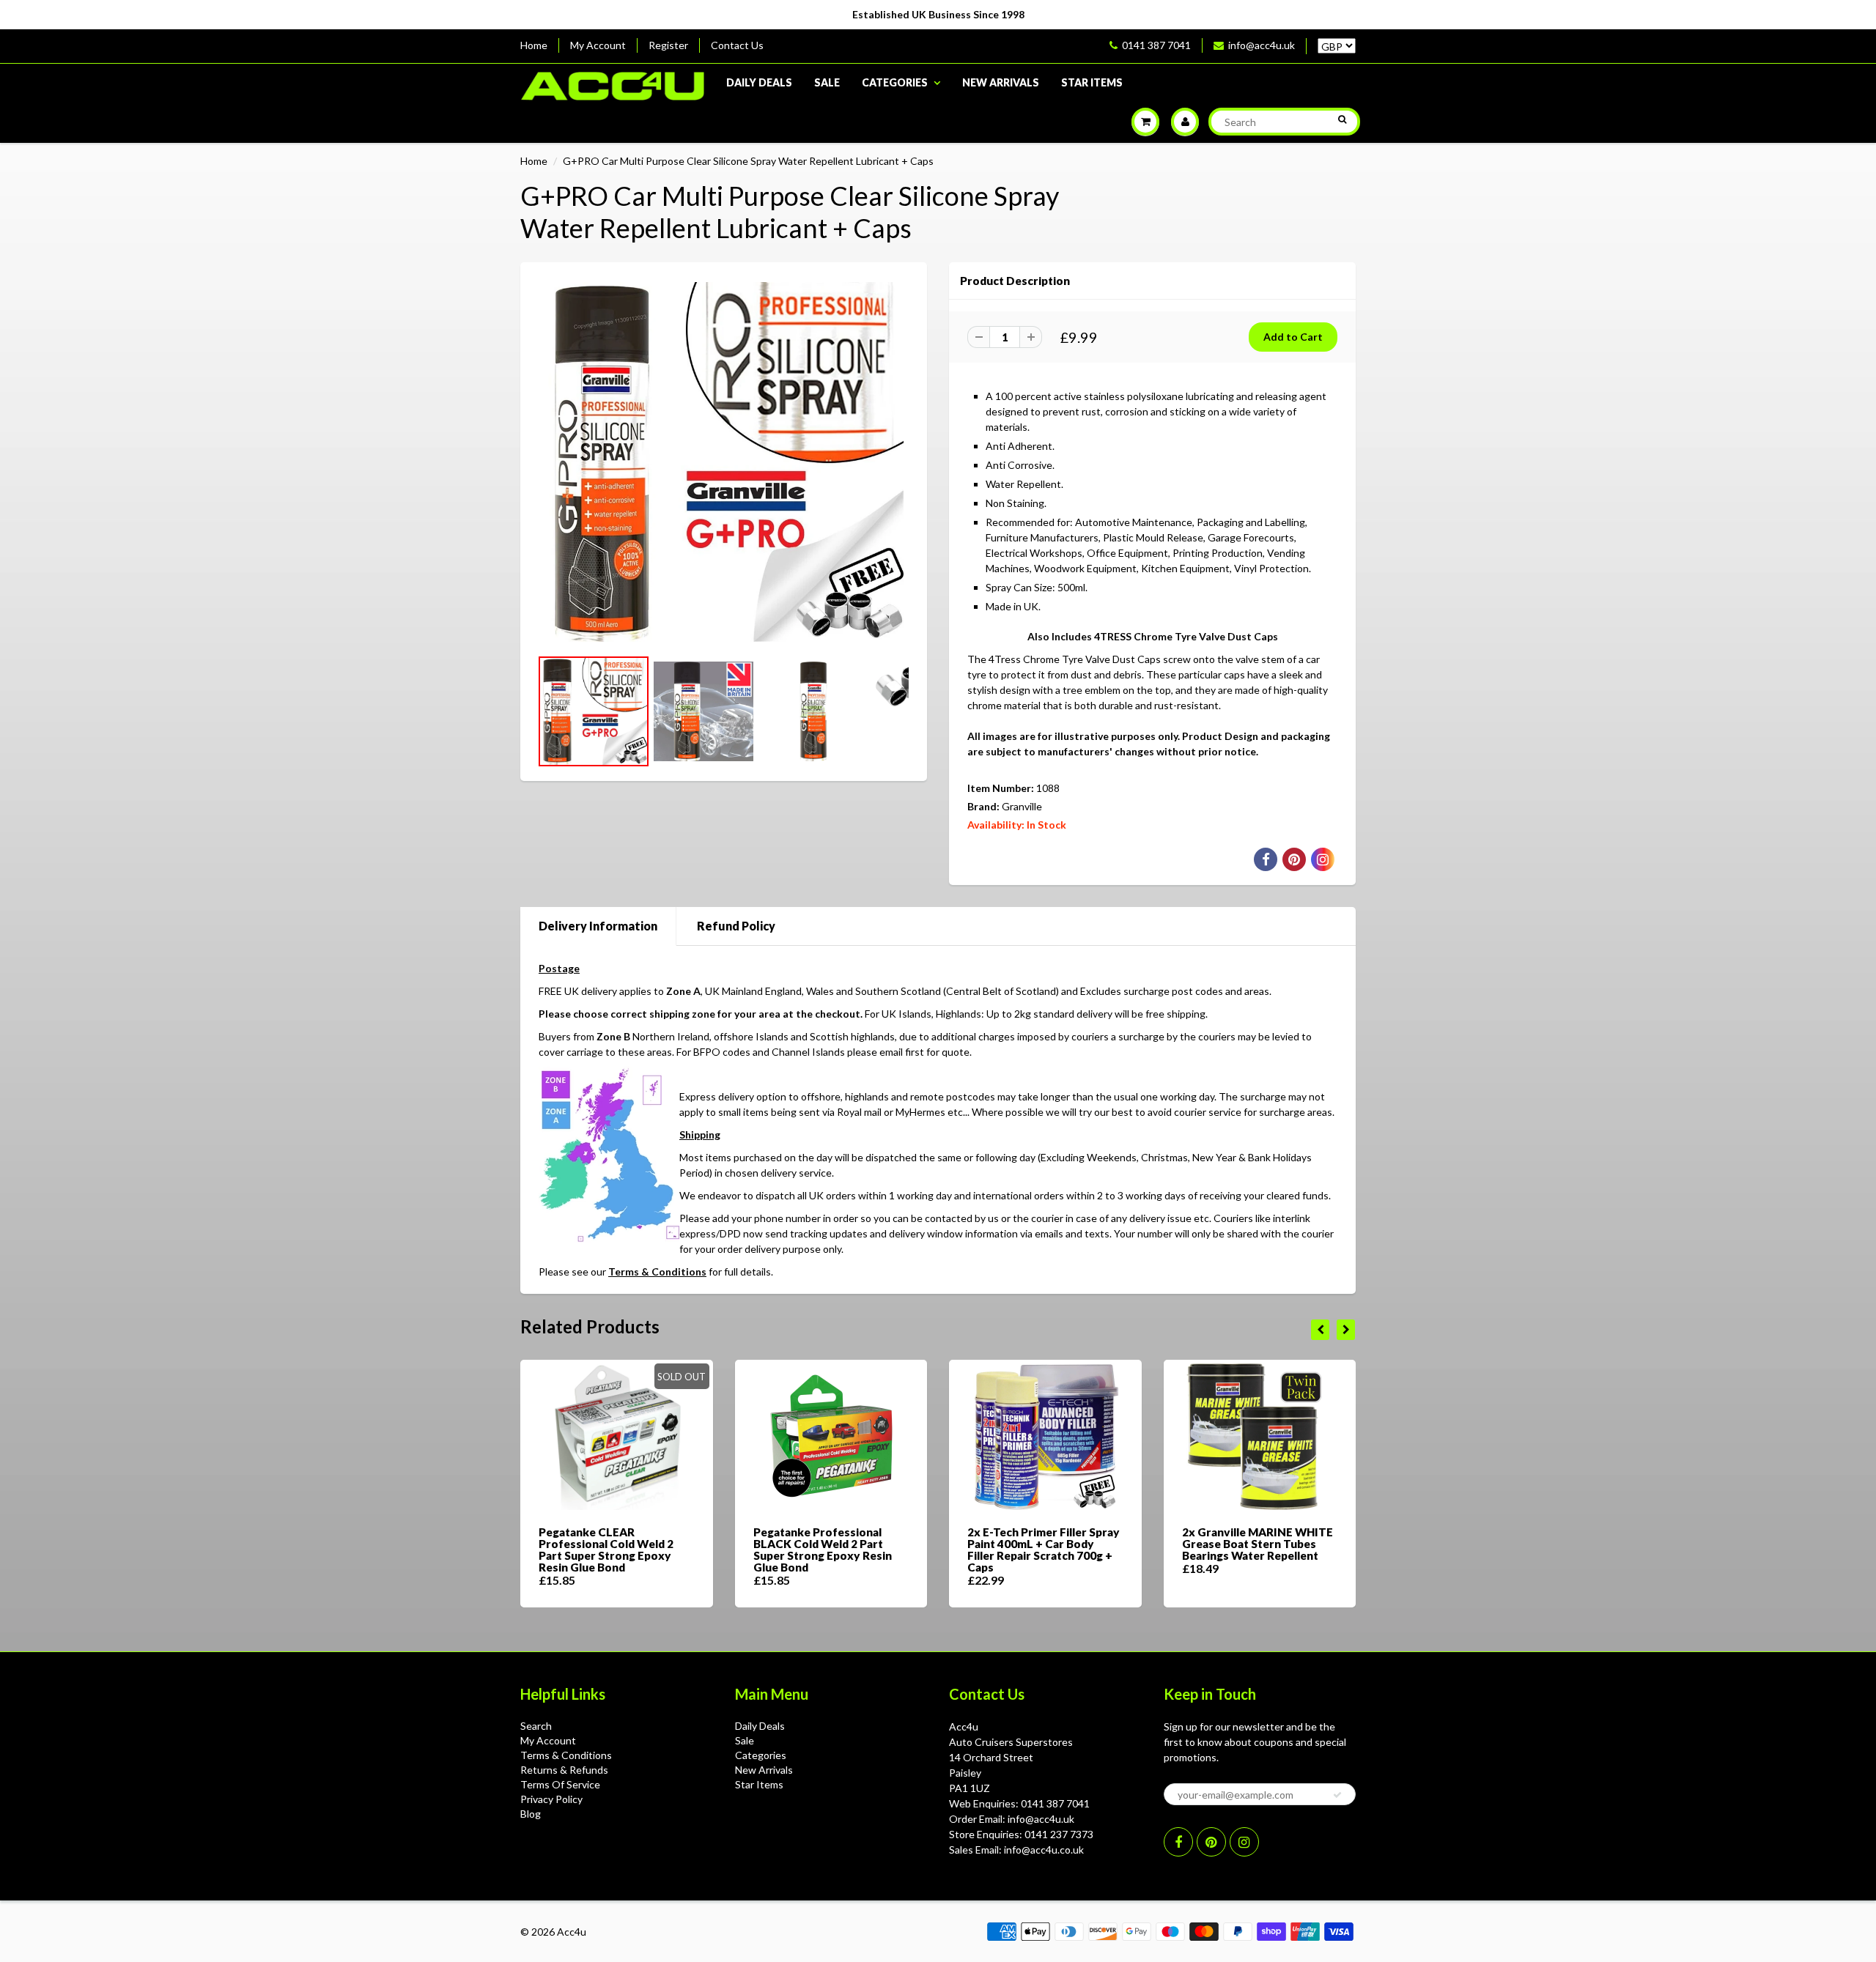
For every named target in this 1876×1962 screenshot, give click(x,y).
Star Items (1092, 82)
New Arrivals (1001, 82)
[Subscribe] (1337, 1795)
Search (536, 1726)
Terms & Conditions (657, 1271)
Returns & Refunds (564, 1770)
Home (534, 45)
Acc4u (572, 1932)
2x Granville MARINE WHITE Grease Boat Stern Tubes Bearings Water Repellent (1258, 1544)
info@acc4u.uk (1262, 45)
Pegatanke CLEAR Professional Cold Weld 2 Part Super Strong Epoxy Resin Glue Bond (606, 1550)
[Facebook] (1178, 1842)
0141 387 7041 (1156, 45)
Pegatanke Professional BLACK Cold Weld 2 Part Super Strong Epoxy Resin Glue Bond (823, 1550)
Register (668, 45)
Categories (895, 82)
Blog (531, 1814)
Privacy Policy (551, 1799)
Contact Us (737, 45)
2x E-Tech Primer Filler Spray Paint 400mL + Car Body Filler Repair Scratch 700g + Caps (1044, 1550)
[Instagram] (1244, 1842)
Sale (827, 82)
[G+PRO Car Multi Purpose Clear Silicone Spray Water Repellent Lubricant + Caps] (724, 462)
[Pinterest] (1211, 1842)
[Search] (1342, 119)
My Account (598, 45)
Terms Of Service (560, 1784)
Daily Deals (759, 82)
